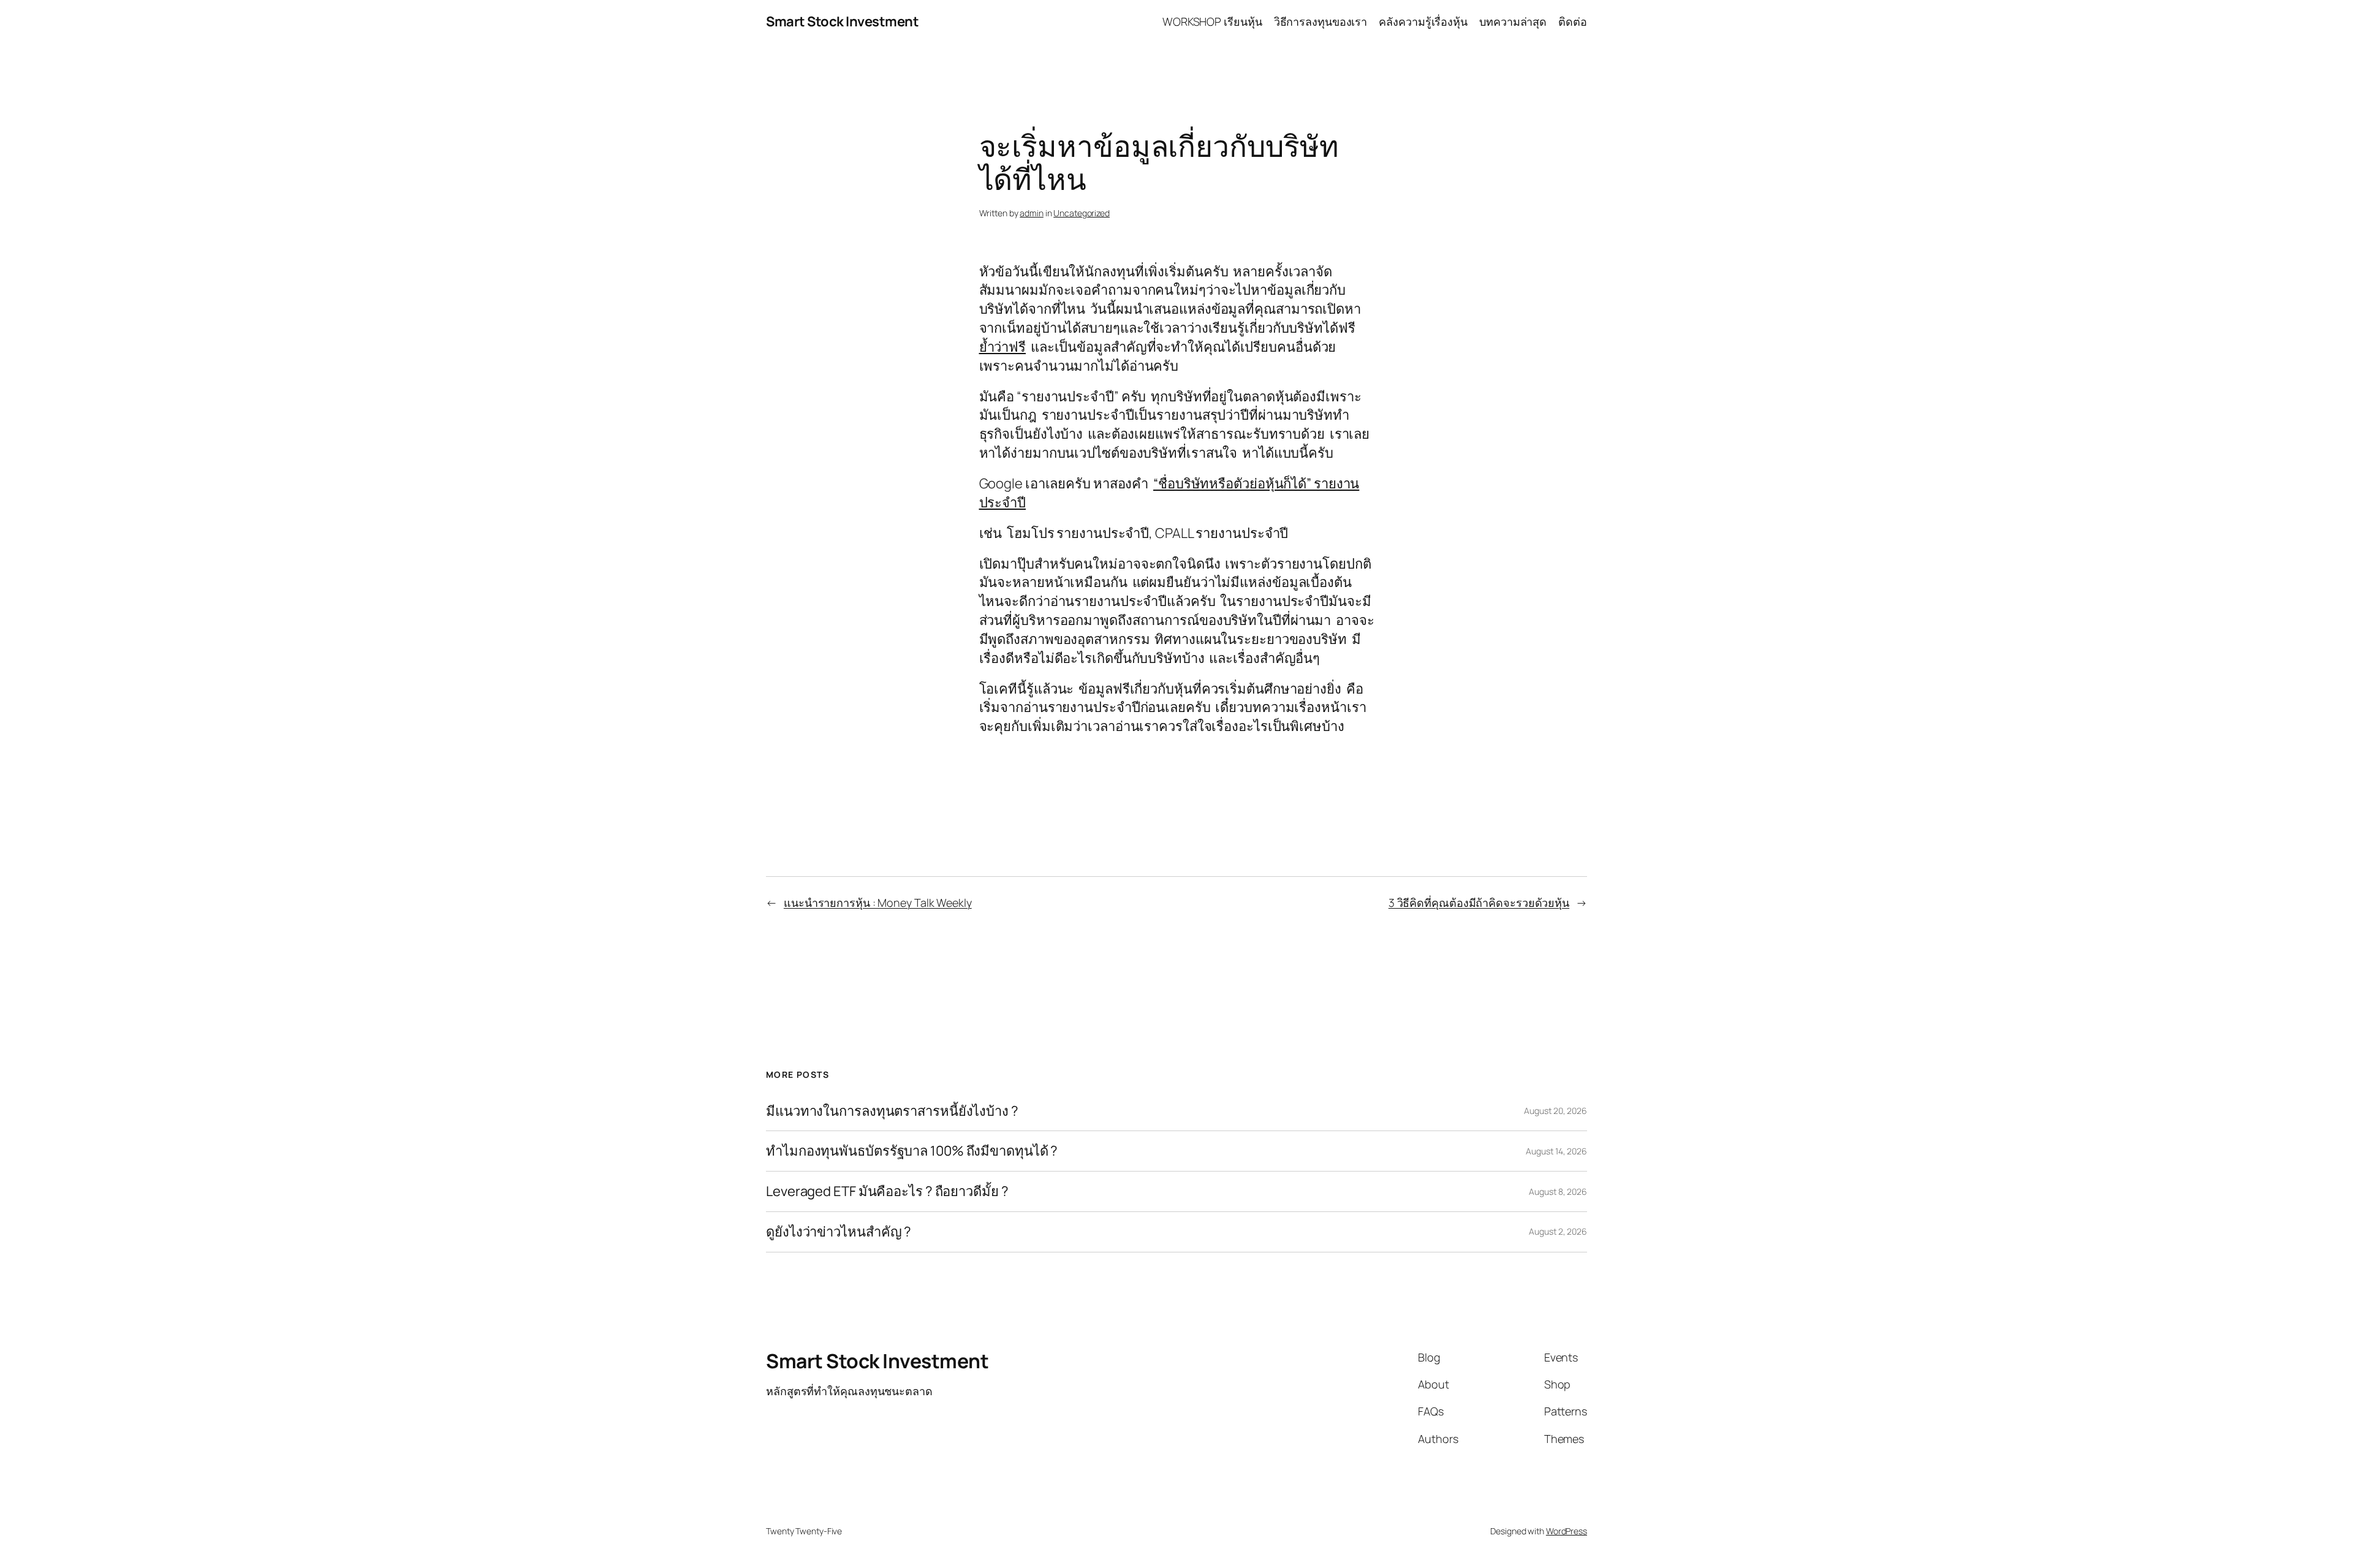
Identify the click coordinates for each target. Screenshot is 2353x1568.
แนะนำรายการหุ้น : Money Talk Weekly (878, 903)
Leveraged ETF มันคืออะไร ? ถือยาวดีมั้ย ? (887, 1191)
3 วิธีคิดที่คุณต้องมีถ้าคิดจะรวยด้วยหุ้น (1479, 903)
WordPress (1567, 1531)
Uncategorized (1082, 213)
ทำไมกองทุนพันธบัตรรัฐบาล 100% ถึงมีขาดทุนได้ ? (912, 1151)
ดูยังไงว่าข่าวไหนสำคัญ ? (839, 1232)
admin (1032, 213)
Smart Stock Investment (842, 21)
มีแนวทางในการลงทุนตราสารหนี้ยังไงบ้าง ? (892, 1111)
